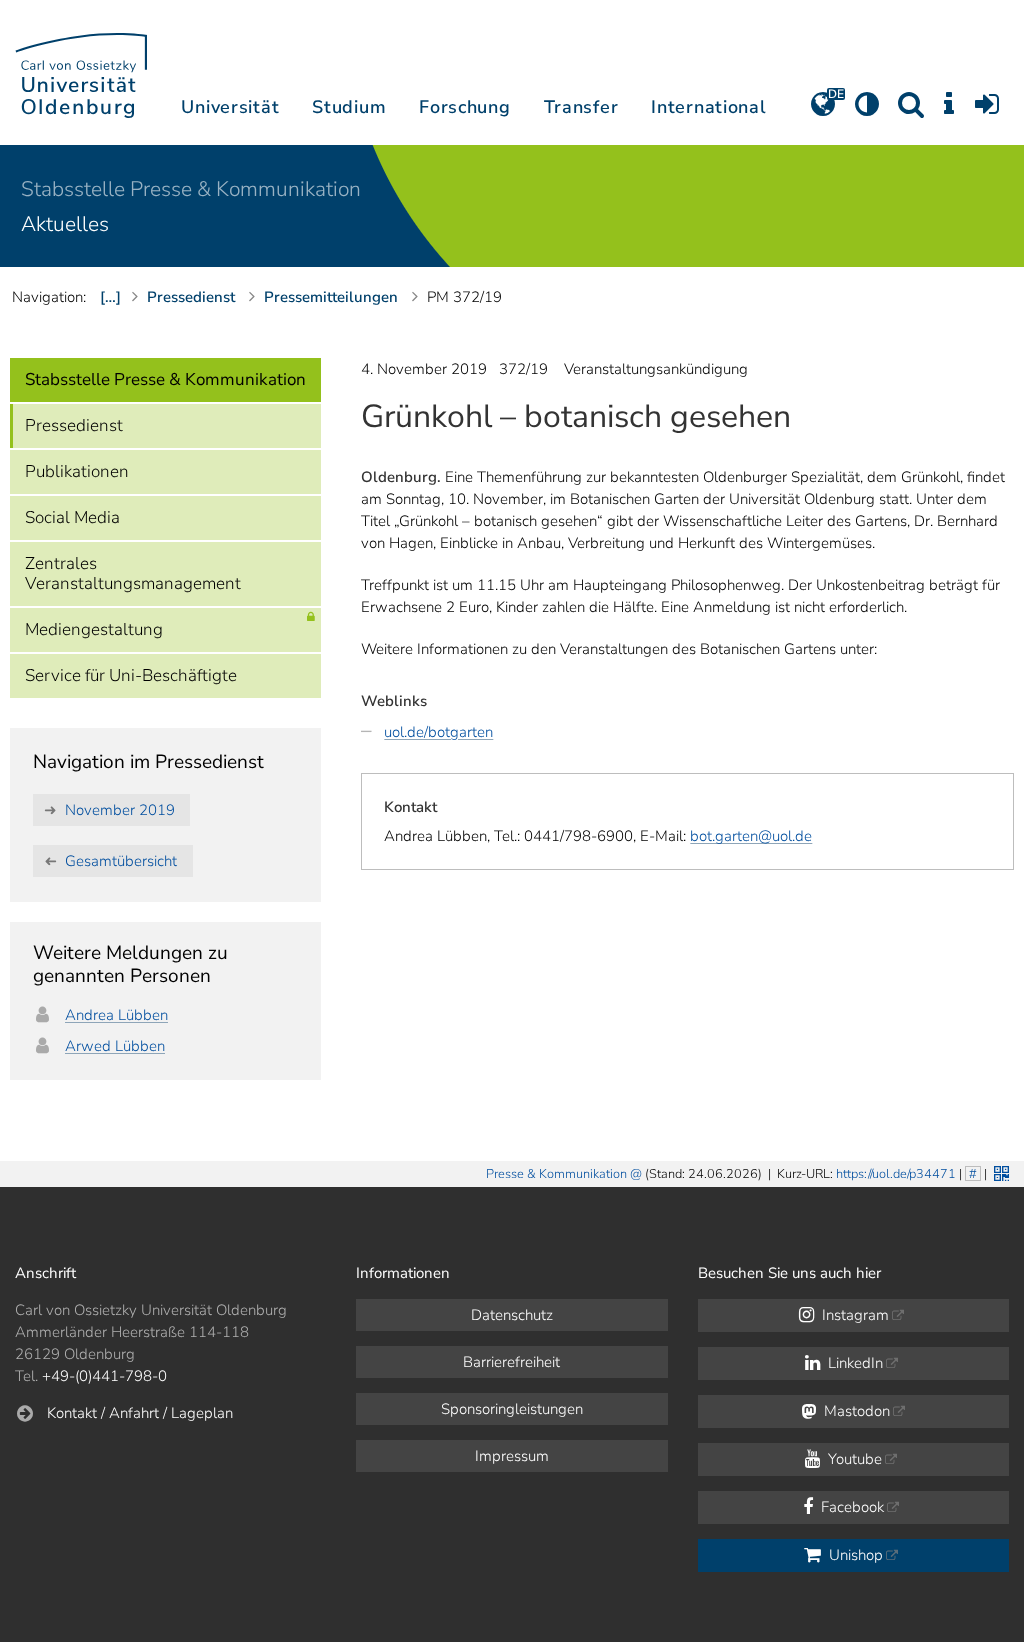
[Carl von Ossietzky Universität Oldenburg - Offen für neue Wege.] (81, 72)
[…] (110, 297)
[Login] (987, 111)
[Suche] (911, 111)
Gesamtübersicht (121, 861)
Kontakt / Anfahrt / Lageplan (140, 1413)
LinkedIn (853, 1363)
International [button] (708, 107)
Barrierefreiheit (511, 1362)
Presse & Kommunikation (556, 1174)
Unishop (854, 1555)
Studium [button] (349, 107)
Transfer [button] (581, 107)
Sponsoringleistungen (512, 1409)
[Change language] (823, 111)
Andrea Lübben (116, 1015)
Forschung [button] (464, 107)
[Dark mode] (867, 111)
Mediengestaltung (94, 629)
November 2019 (120, 810)
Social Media (72, 517)
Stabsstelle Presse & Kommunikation (191, 189)
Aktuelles (65, 224)
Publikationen (77, 471)
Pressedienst (74, 425)
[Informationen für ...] (949, 111)
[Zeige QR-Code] (999, 1171)
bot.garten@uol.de (751, 836)
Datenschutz (512, 1315)
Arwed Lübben (115, 1046)
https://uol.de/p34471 (896, 1174)
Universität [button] (230, 107)
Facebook (850, 1507)
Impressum (512, 1456)
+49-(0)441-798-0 (104, 1376)
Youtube (853, 1459)
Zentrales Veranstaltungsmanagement (133, 573)
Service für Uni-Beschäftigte (131, 675)
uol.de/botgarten (438, 732)
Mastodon (855, 1411)
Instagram (853, 1315)
